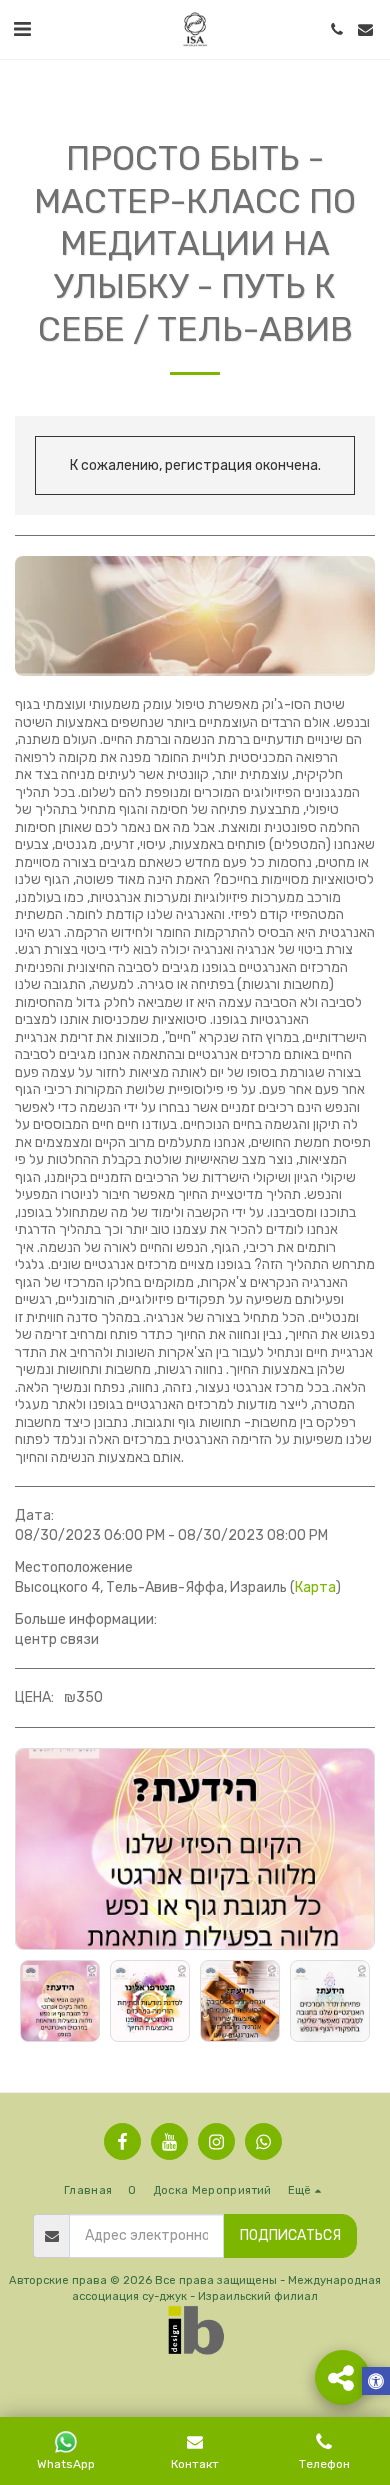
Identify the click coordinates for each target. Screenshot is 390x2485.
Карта (315, 1587)
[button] (22, 29)
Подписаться (290, 2235)
